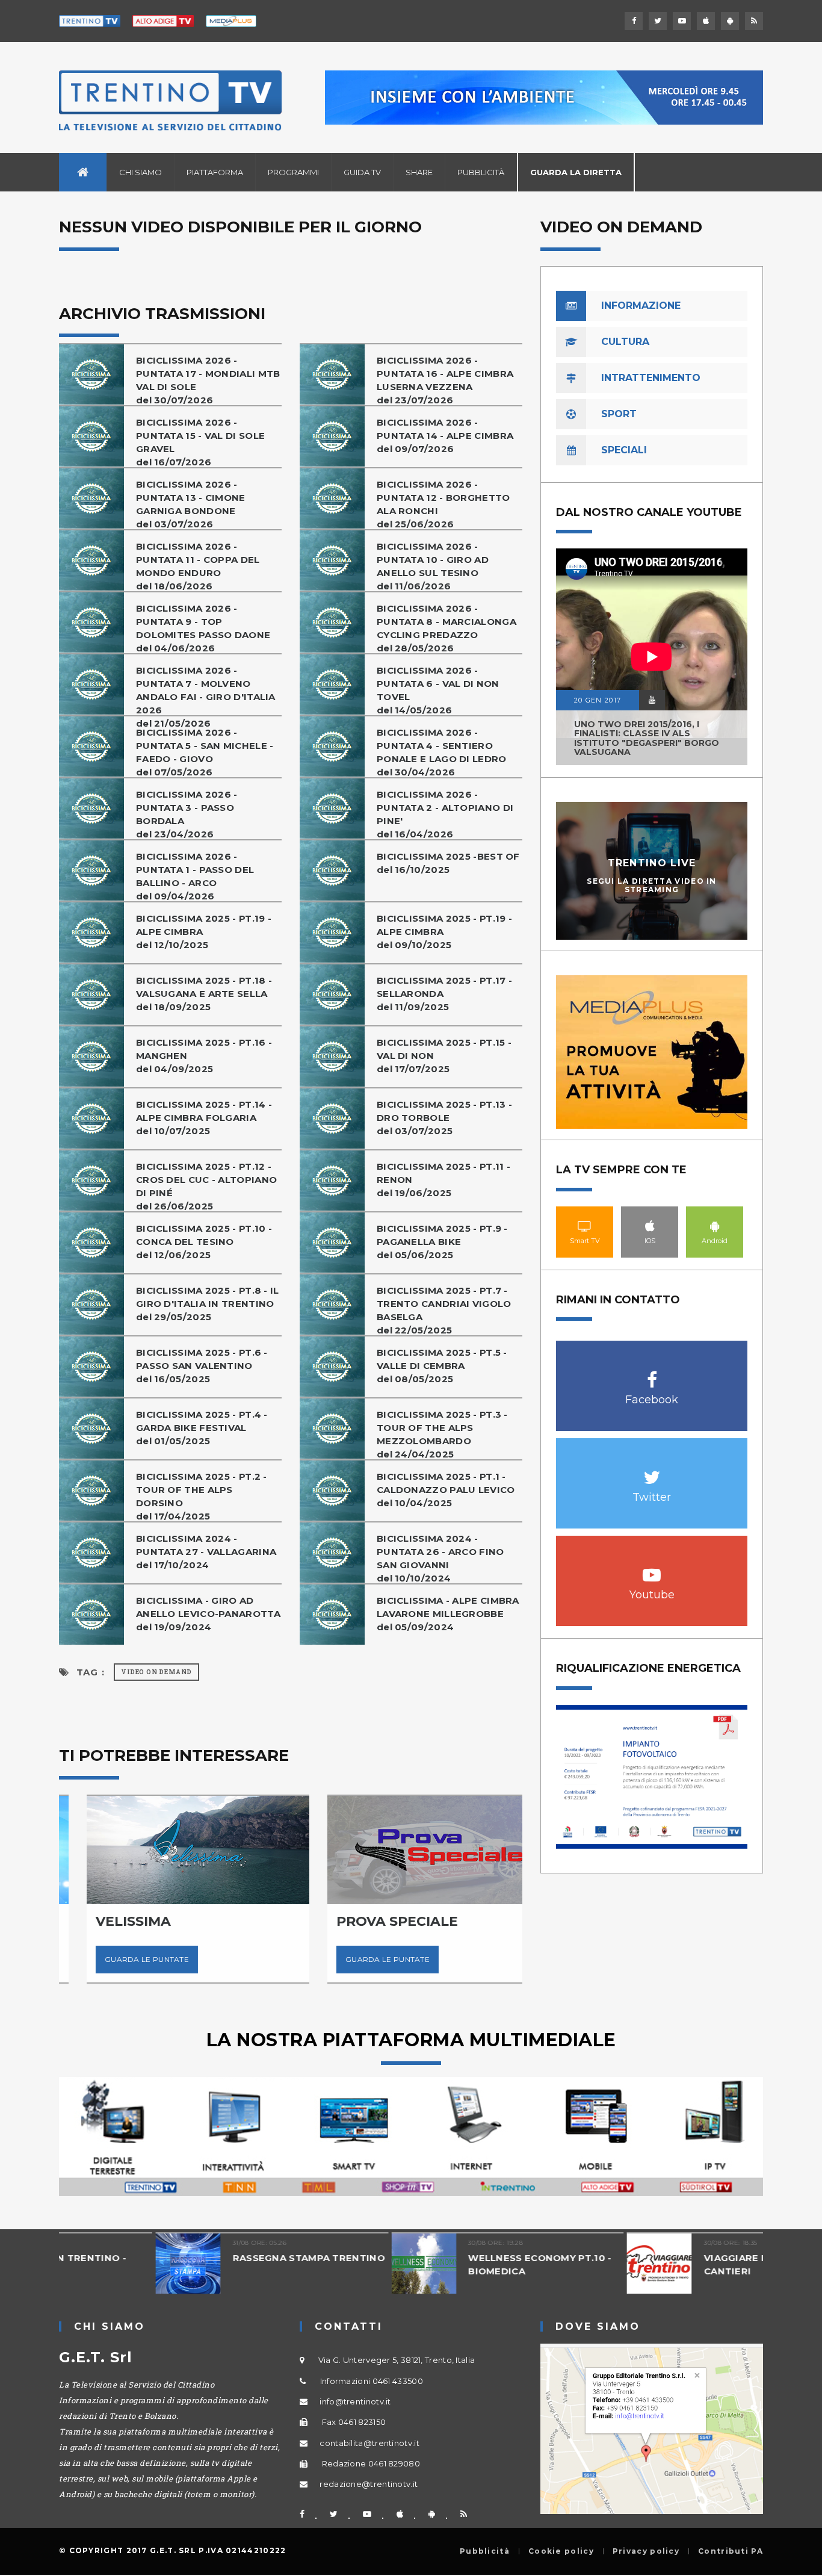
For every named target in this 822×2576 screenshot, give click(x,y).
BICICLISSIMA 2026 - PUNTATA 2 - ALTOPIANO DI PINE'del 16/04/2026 (445, 814)
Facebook (652, 1373)
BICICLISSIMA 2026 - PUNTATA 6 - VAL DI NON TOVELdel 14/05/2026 (438, 690)
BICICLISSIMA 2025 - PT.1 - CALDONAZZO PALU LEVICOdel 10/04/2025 (446, 1490)
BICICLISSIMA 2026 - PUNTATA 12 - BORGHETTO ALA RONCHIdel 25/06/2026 (443, 504)
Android (715, 1226)
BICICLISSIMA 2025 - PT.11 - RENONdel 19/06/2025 (443, 1180)
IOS (650, 1226)
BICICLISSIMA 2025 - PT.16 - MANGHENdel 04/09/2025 (204, 1056)
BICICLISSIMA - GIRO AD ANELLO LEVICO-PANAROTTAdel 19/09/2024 (208, 1614)
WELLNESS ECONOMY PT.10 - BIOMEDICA (443, 2264)
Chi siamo (141, 172)
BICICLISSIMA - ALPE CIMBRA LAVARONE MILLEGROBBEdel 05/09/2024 (448, 1614)
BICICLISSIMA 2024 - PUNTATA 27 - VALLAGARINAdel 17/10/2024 (206, 1552)
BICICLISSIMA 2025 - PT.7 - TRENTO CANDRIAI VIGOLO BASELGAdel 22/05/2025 (444, 1310)
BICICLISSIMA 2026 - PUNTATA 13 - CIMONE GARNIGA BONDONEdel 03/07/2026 (191, 504)
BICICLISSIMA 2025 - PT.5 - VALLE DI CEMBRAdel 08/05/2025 (442, 1366)
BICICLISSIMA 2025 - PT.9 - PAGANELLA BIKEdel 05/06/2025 (442, 1242)
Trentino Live (652, 863)
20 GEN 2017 (598, 700)
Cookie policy (561, 2551)
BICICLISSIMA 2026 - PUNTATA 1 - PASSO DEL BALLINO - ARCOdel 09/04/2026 (195, 876)
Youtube (652, 1569)
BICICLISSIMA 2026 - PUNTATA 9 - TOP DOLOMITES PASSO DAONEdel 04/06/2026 (203, 628)
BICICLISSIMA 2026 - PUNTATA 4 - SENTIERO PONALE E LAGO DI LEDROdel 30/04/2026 (442, 752)
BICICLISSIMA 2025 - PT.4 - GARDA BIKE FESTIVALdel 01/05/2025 (202, 1428)
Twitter (652, 1471)
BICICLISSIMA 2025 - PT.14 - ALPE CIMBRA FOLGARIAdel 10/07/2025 (204, 1118)
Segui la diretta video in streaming (652, 885)
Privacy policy (646, 2551)
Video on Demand (156, 1672)
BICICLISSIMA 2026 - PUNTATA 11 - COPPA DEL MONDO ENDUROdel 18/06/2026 (198, 566)
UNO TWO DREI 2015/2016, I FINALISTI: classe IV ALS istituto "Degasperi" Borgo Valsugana (647, 738)
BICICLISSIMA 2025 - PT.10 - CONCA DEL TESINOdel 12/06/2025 (204, 1242)
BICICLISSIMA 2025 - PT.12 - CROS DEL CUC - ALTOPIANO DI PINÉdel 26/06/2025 (206, 1186)
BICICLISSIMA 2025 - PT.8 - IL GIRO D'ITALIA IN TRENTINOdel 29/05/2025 (208, 1304)
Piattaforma (215, 172)
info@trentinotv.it (355, 2401)
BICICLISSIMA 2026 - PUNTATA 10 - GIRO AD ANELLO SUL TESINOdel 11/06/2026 (433, 566)
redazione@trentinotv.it (369, 2484)
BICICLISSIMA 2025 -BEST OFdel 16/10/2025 (448, 863)
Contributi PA (731, 2551)
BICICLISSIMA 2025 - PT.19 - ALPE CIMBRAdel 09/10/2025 (444, 932)
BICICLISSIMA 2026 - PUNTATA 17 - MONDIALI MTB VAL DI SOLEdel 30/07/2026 (208, 380)
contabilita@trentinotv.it (369, 2443)
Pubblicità (481, 172)
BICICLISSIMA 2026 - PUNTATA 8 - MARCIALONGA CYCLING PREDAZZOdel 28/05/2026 (447, 628)
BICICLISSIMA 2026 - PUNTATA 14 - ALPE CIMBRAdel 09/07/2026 (445, 436)
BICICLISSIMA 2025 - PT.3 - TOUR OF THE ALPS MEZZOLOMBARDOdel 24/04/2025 (442, 1434)
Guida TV (362, 172)
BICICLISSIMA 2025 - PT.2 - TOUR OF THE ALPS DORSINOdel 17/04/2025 (202, 1496)
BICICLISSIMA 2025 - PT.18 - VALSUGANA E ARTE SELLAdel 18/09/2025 (204, 994)
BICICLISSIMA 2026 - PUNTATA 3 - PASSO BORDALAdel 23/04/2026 (187, 814)
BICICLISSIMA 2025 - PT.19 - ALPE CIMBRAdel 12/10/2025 (204, 932)
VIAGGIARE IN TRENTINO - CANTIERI (672, 2264)
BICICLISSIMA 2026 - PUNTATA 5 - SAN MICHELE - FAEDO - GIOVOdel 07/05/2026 (205, 752)
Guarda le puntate (119, 1959)
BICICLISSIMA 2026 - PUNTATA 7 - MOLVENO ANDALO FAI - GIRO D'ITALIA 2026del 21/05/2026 (206, 697)
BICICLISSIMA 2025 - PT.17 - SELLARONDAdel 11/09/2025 (444, 994)
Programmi (293, 172)
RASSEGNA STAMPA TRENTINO (212, 2258)
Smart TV (585, 1226)
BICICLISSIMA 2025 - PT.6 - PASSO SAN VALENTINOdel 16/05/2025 (202, 1366)
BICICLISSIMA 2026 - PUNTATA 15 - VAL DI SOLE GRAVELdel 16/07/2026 (200, 442)
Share (419, 172)
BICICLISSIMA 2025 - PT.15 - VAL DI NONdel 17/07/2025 (444, 1056)
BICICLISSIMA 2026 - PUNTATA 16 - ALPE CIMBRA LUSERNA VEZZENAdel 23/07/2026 (445, 380)
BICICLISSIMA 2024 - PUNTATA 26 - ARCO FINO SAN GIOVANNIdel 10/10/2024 (440, 1558)
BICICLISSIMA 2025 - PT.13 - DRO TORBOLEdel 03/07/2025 (444, 1118)
